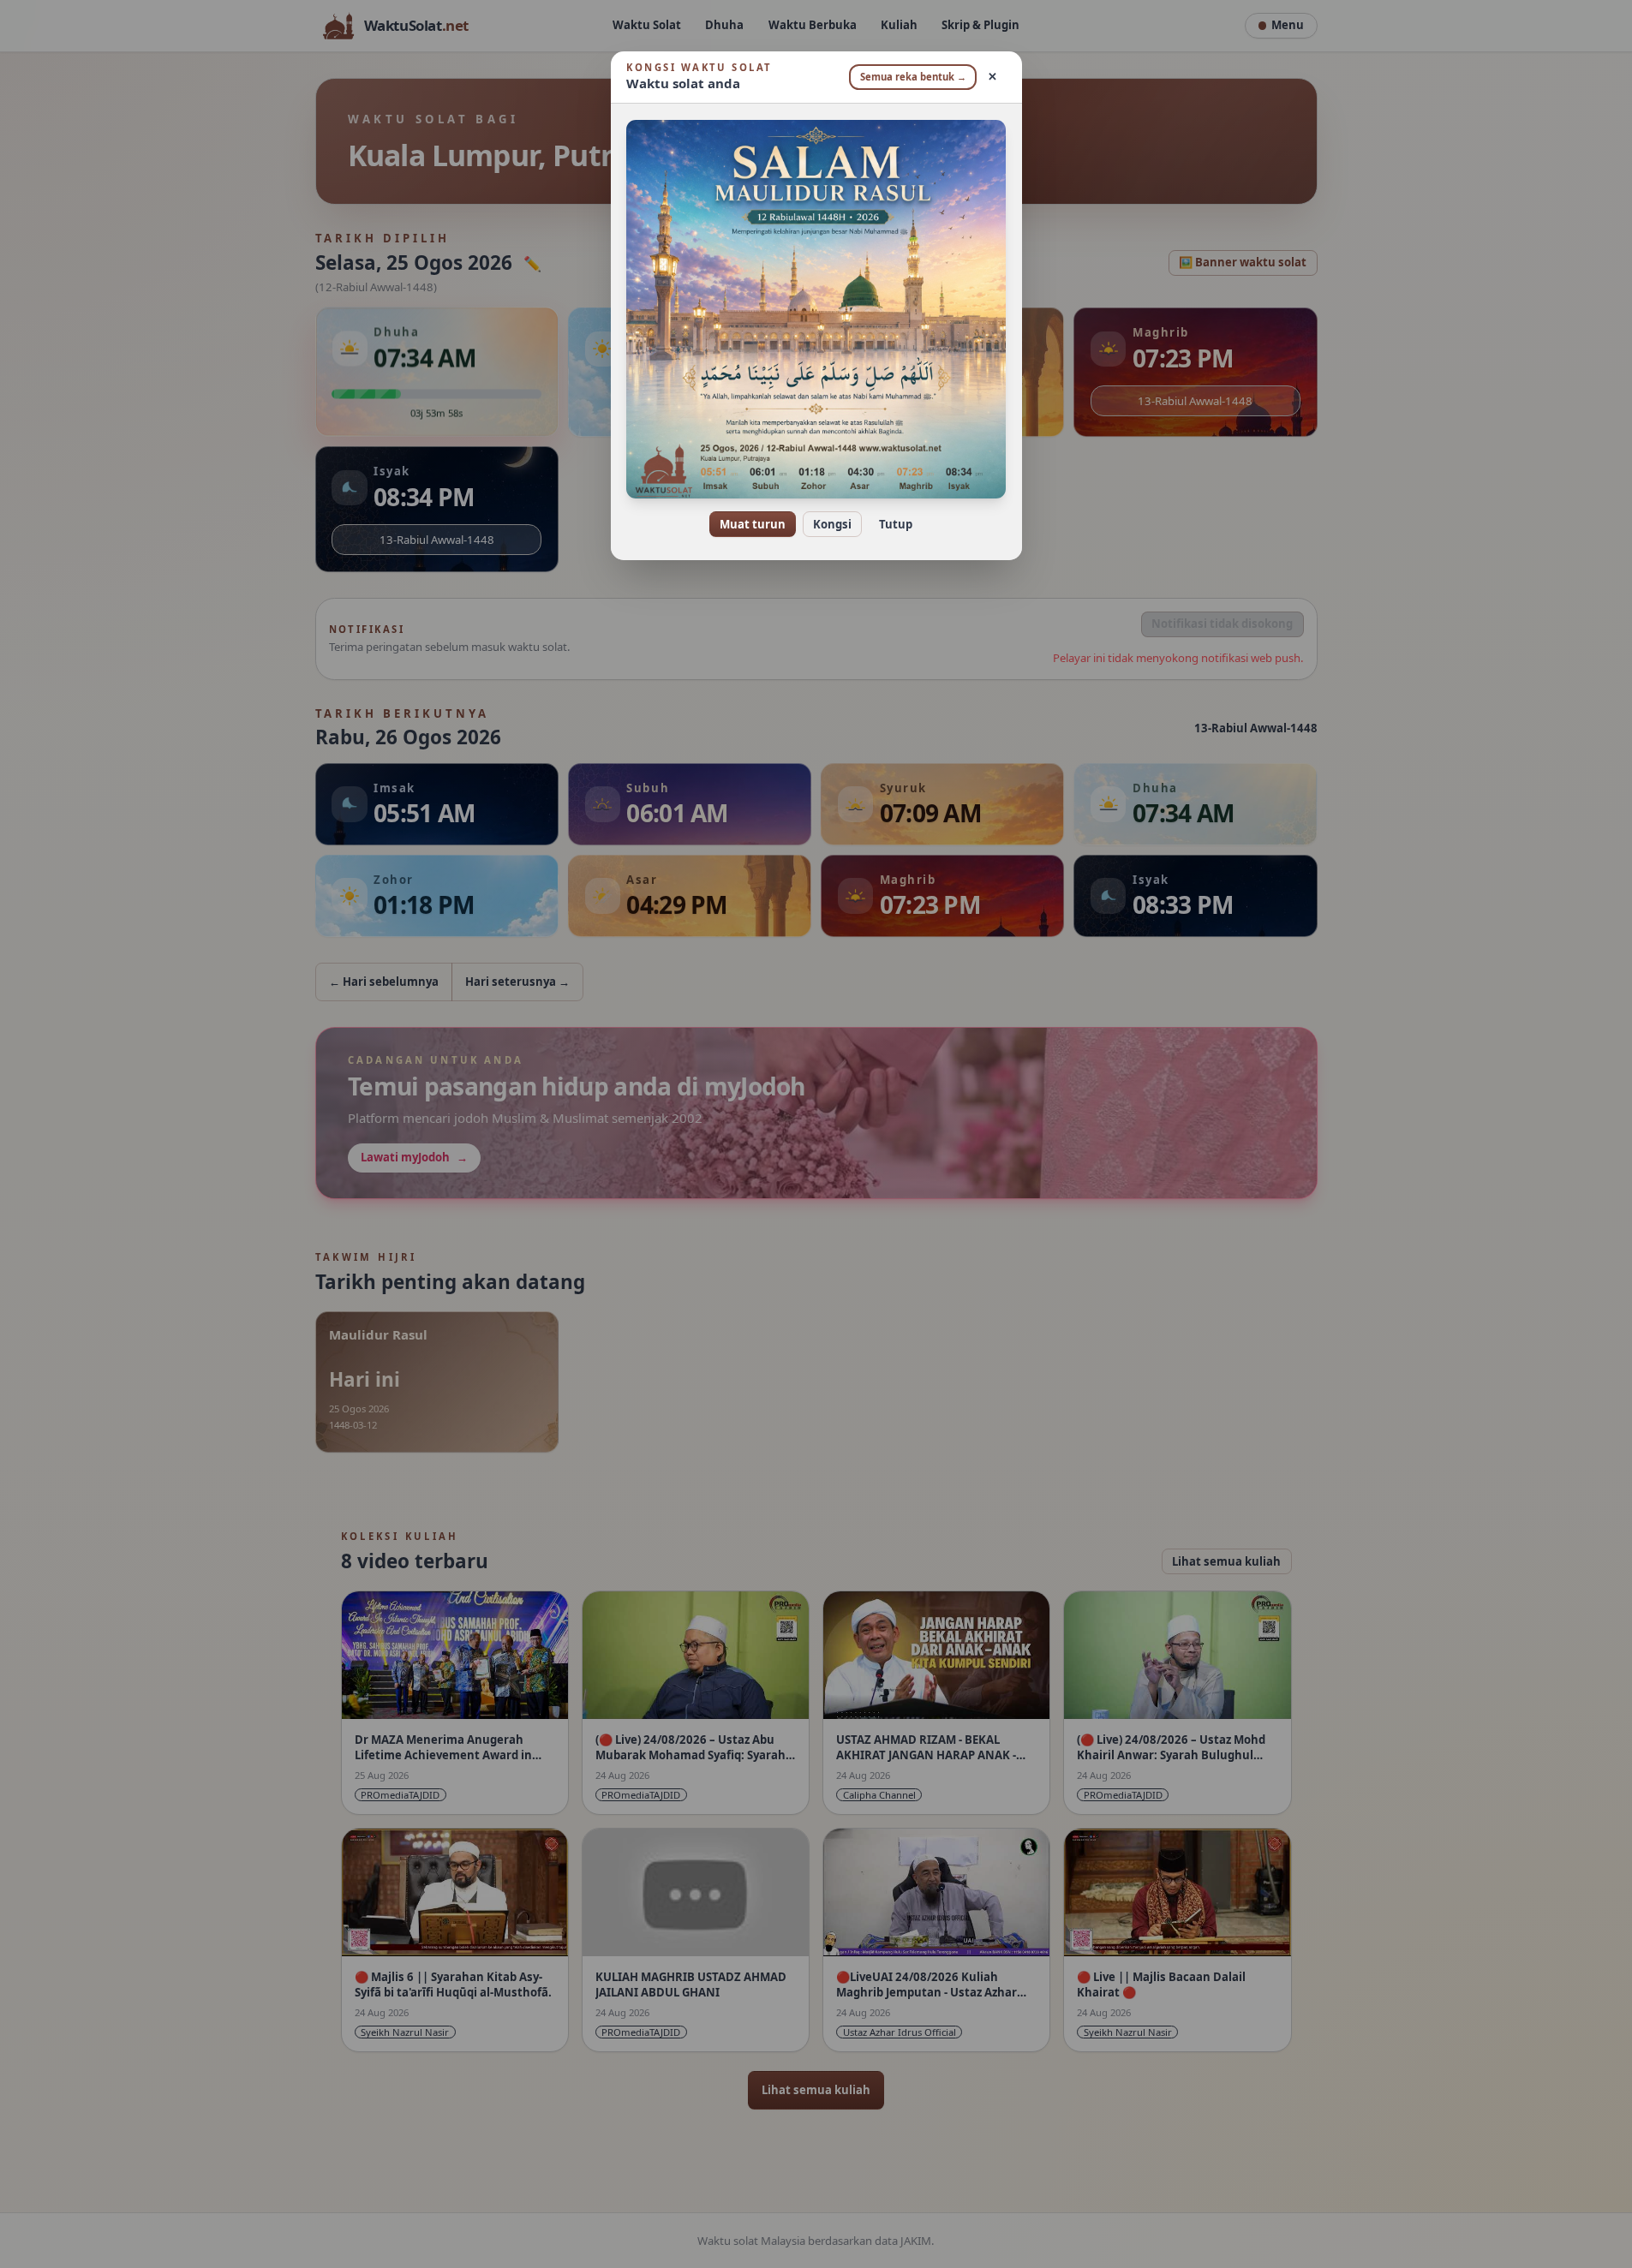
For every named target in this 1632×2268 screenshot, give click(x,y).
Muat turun (753, 524)
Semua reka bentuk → (913, 77)
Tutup (896, 524)
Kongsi (832, 524)
